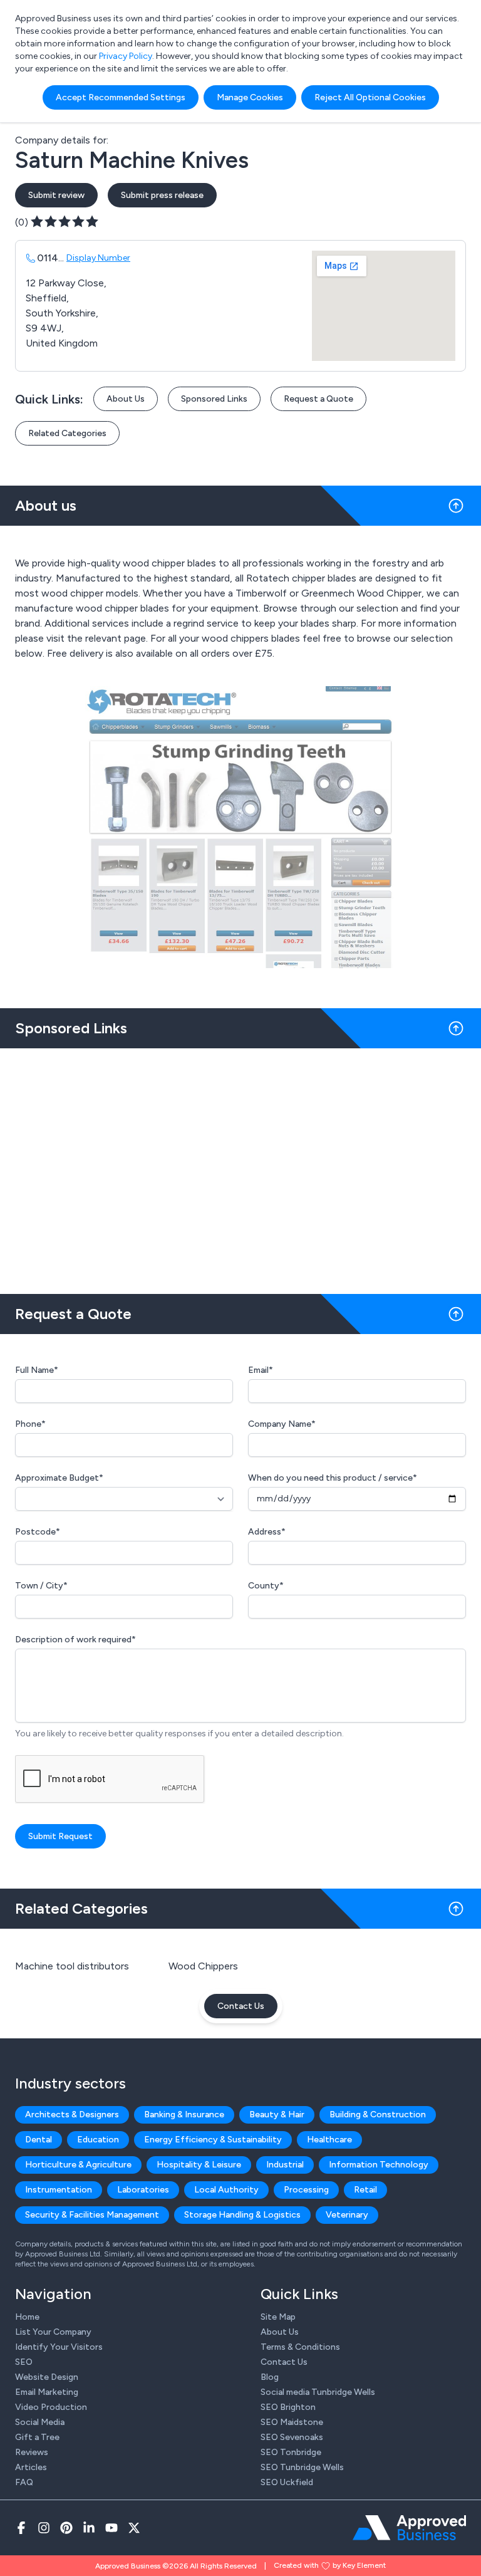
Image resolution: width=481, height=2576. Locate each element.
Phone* (30, 1424)
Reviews (32, 2452)
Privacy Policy (126, 56)
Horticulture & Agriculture (78, 2165)
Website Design (47, 2377)
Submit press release (162, 195)
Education (98, 2140)
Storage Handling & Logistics (242, 2215)
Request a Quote (318, 399)
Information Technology (379, 2165)
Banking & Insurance (184, 2115)
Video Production (51, 2407)
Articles (31, 2467)
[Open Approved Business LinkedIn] (89, 2528)
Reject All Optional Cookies (370, 97)
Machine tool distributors (72, 1966)
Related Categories (67, 433)
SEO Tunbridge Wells (302, 2467)
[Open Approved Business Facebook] (21, 2528)
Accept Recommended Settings (121, 97)
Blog (270, 2377)
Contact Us (241, 2006)
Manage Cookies (250, 97)
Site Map (278, 2317)
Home (27, 2317)
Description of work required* (75, 1640)
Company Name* (282, 1424)
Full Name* (37, 1370)
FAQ (24, 2482)
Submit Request (60, 1836)
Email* (261, 1370)
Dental (39, 2140)
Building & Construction (378, 2115)
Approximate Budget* (59, 1478)
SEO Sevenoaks (292, 2437)
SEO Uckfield (287, 2482)
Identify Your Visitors (59, 2347)
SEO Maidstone (292, 2422)
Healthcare (329, 2140)
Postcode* (38, 1532)
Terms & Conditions (300, 2347)
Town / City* (41, 1586)
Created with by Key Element (330, 2565)
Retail (365, 2190)
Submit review (56, 195)
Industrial (285, 2165)
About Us (126, 399)
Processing (306, 2190)
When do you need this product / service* (333, 1478)
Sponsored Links (214, 399)
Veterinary (347, 2215)
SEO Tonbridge (291, 2452)
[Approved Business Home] (409, 2528)
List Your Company (53, 2332)
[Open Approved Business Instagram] (44, 2528)
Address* (267, 1532)
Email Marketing (47, 2392)
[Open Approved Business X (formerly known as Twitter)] (134, 2528)
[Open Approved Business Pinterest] (66, 2528)
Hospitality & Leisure (199, 2165)
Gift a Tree (37, 2437)
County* (266, 1586)
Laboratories (143, 2190)
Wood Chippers (203, 1966)
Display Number (98, 258)
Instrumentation (59, 2190)
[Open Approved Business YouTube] (111, 2528)
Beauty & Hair (277, 2115)
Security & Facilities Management (92, 2215)
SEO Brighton (288, 2407)
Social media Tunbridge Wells (318, 2392)
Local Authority (226, 2190)
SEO (24, 2362)
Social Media (40, 2422)
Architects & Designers (72, 2115)
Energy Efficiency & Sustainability (213, 2140)
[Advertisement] (240, 1166)
